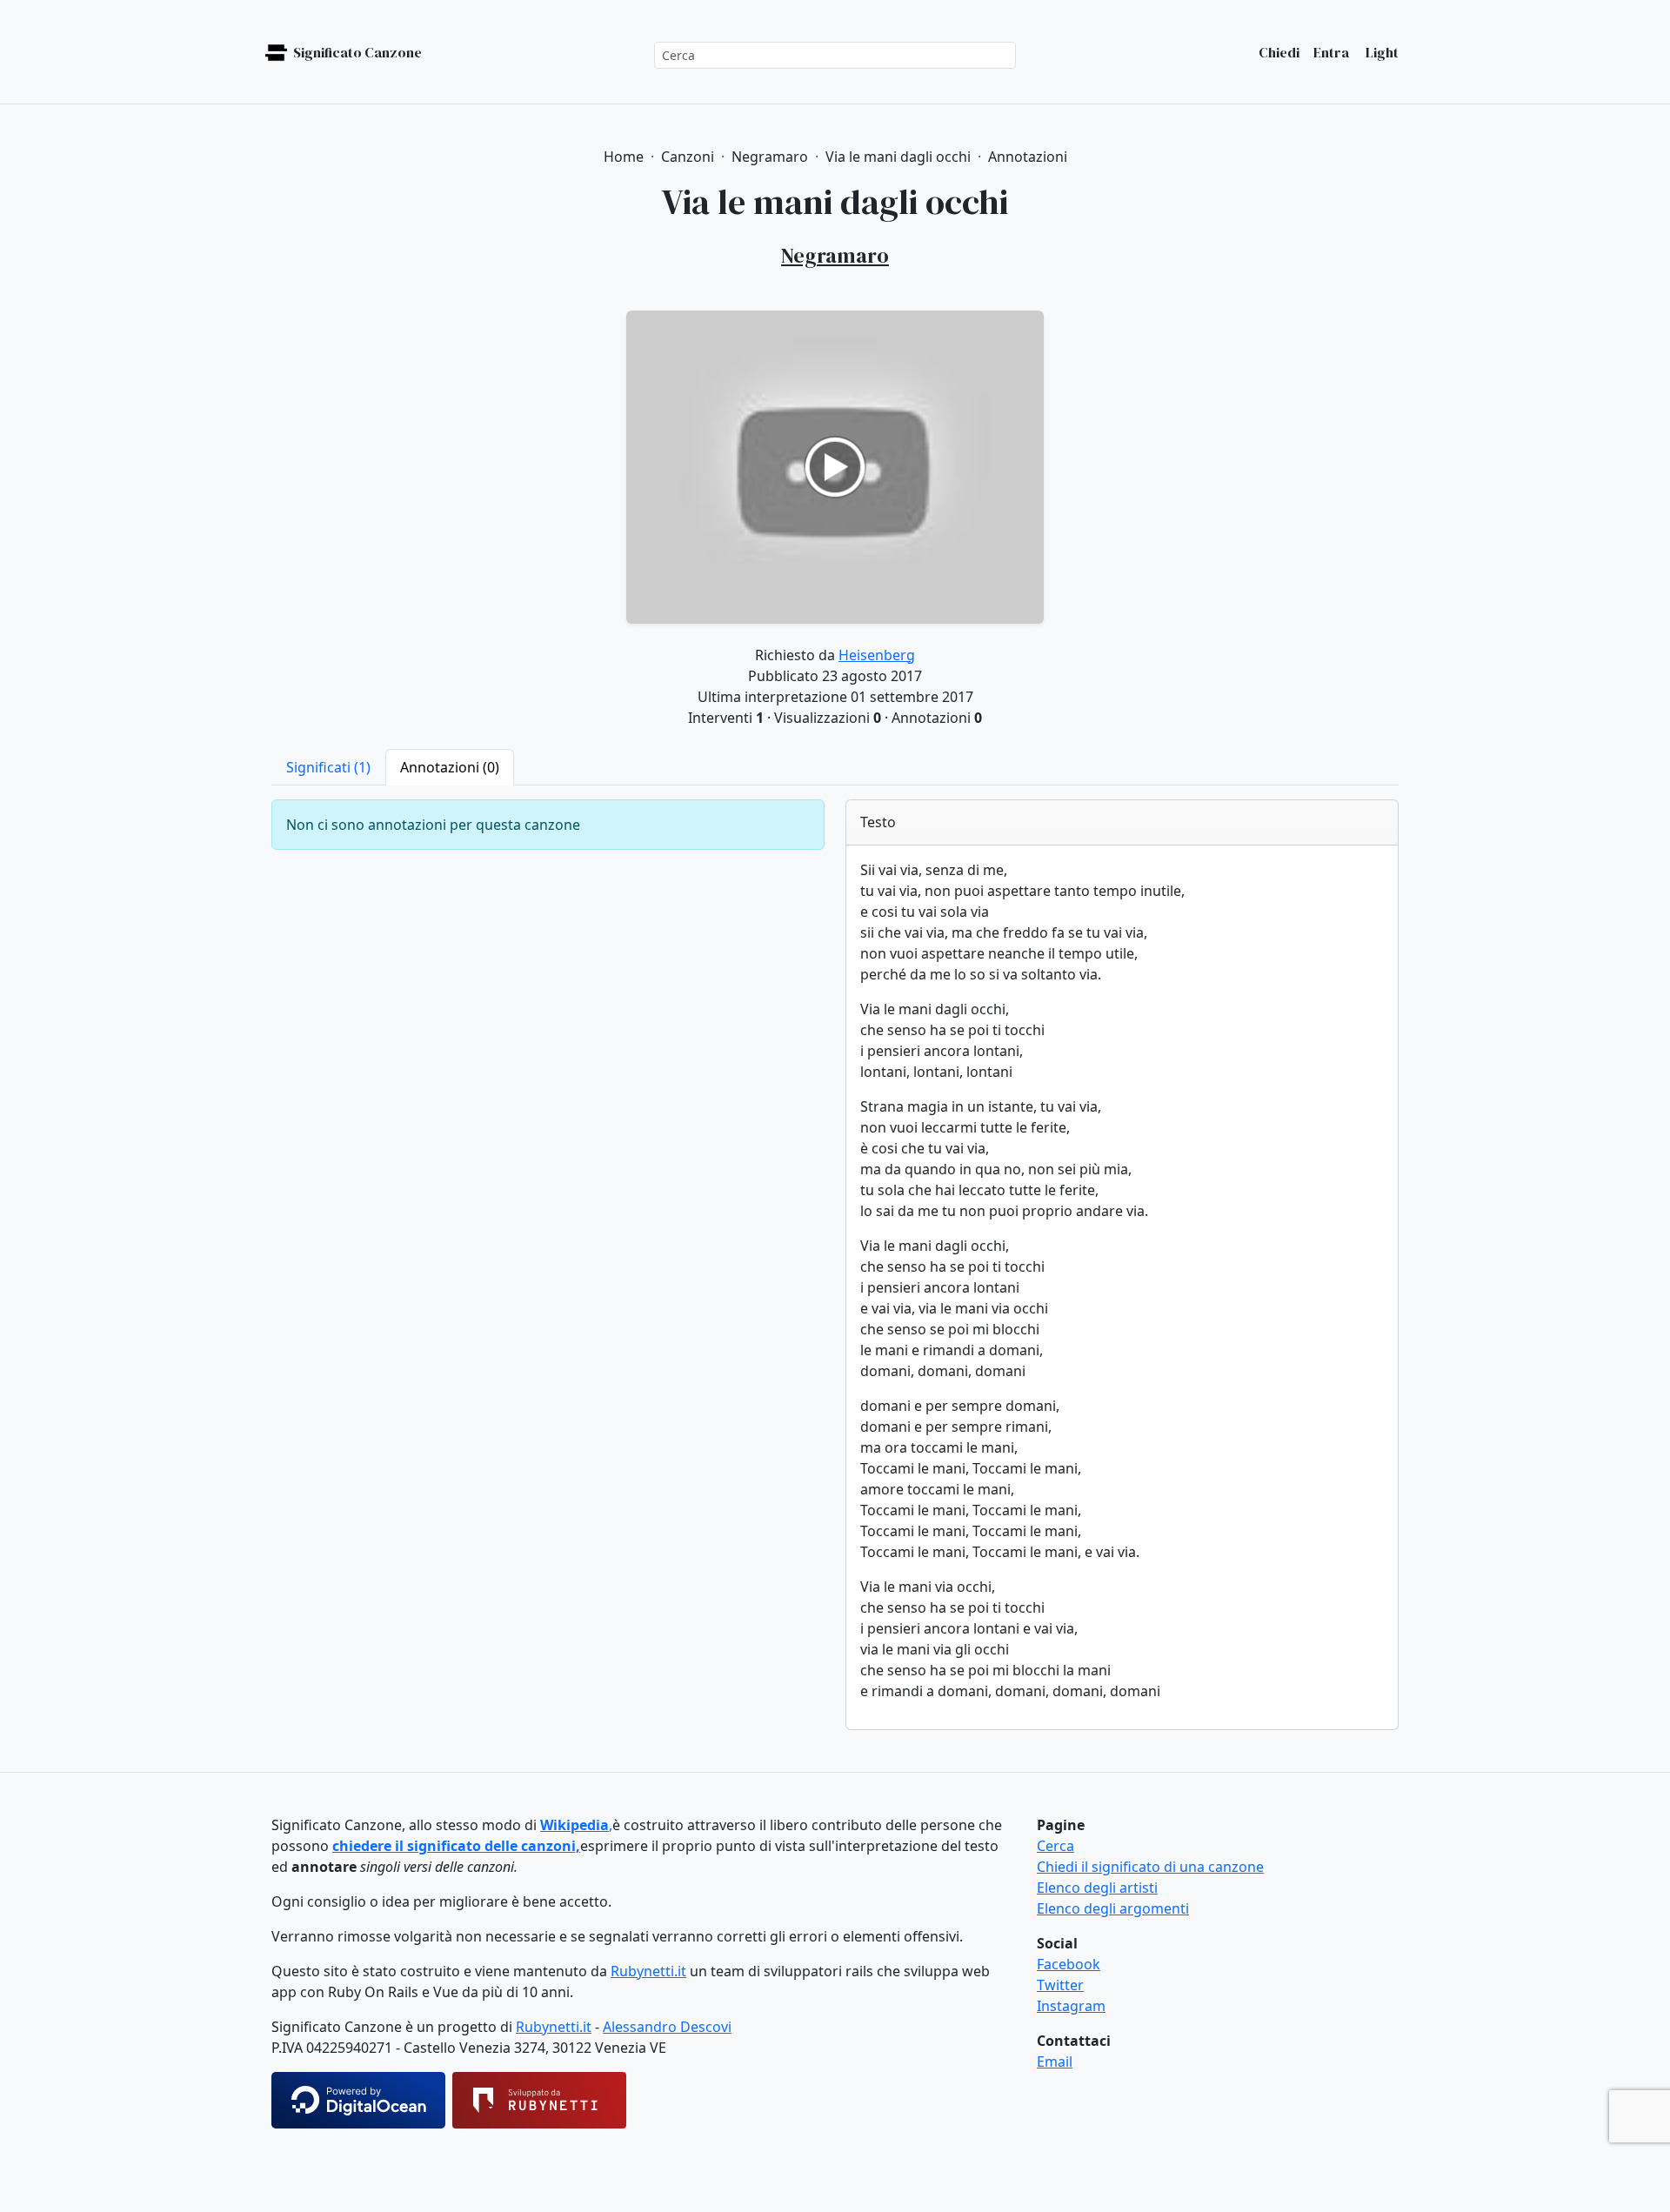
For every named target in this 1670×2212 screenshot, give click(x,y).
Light (1381, 52)
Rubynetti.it (648, 1971)
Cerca (1055, 1846)
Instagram (1071, 2006)
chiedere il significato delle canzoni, (456, 1846)
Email (1055, 2062)
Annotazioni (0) (450, 767)
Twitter (1060, 1985)
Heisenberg (877, 655)
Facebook (1069, 1964)
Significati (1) (328, 767)
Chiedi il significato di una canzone (1150, 1867)
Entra (1331, 52)
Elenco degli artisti (1097, 1888)
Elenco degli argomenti (1113, 1908)
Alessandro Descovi (667, 2027)
